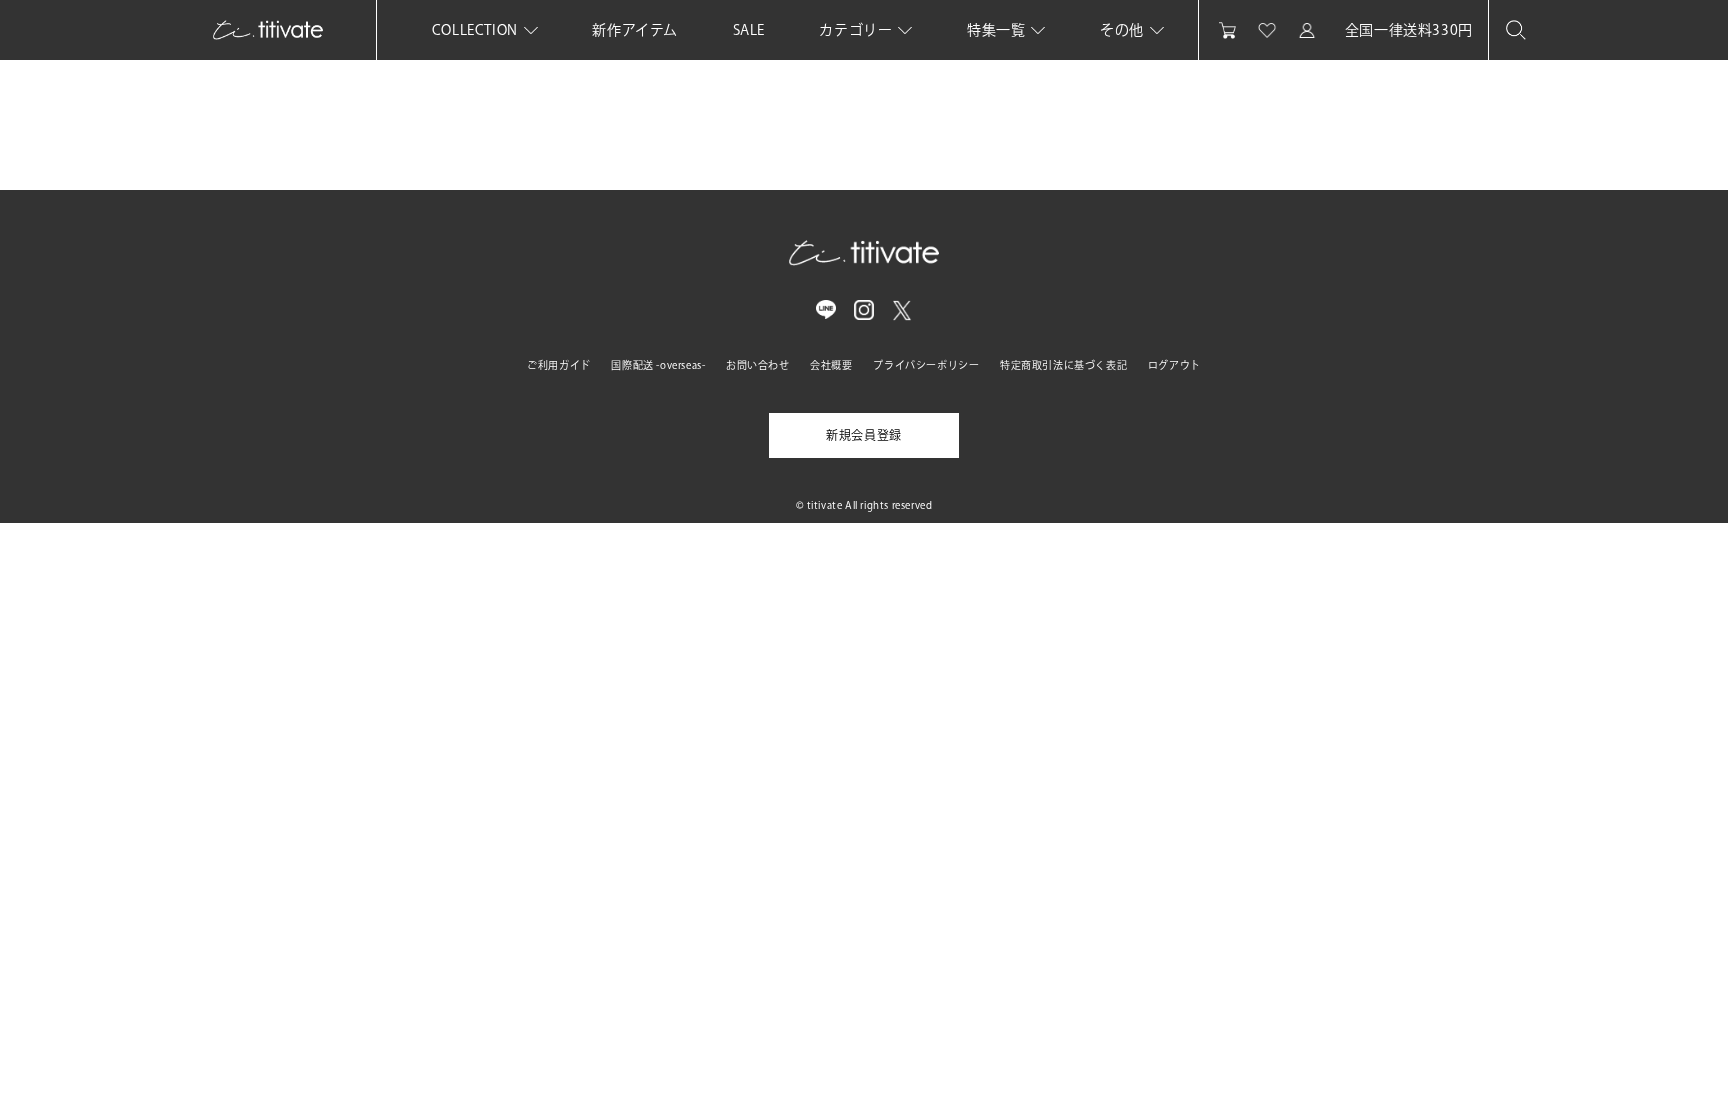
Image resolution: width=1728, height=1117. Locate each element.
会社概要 (831, 365)
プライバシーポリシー (926, 365)
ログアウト (1174, 365)
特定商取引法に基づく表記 (1063, 365)
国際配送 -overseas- (658, 365)
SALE (749, 30)
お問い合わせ (758, 365)
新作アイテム (635, 30)
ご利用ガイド (559, 365)
